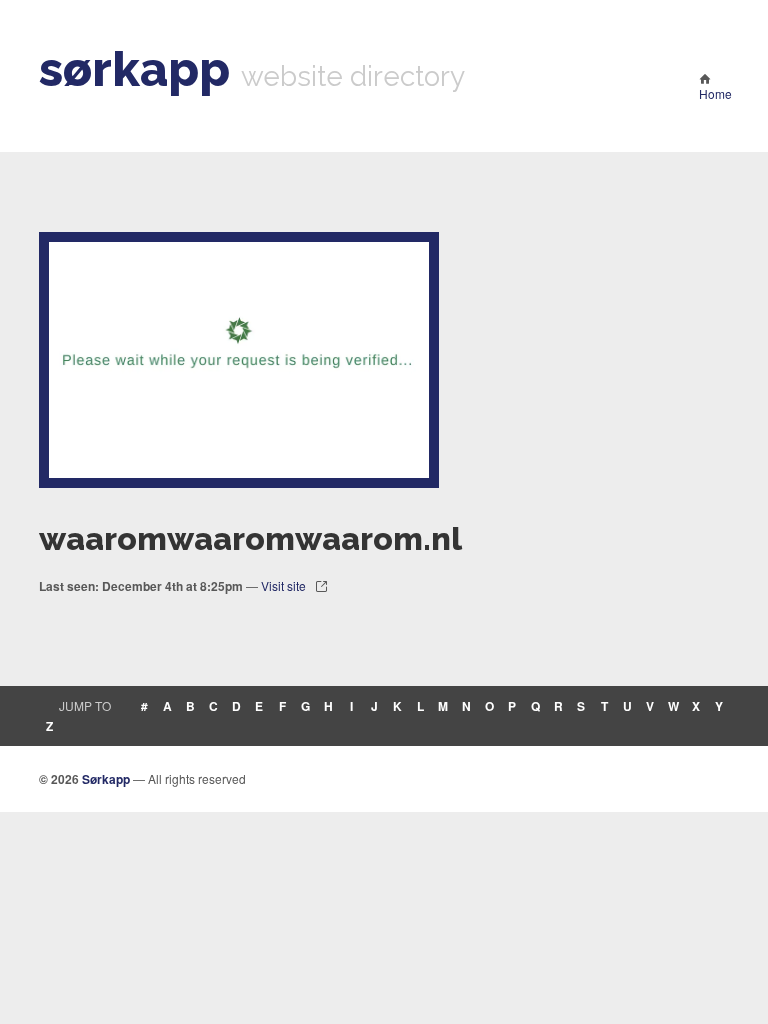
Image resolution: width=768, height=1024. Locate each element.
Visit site (283, 585)
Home (715, 93)
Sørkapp (106, 779)
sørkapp (134, 69)
